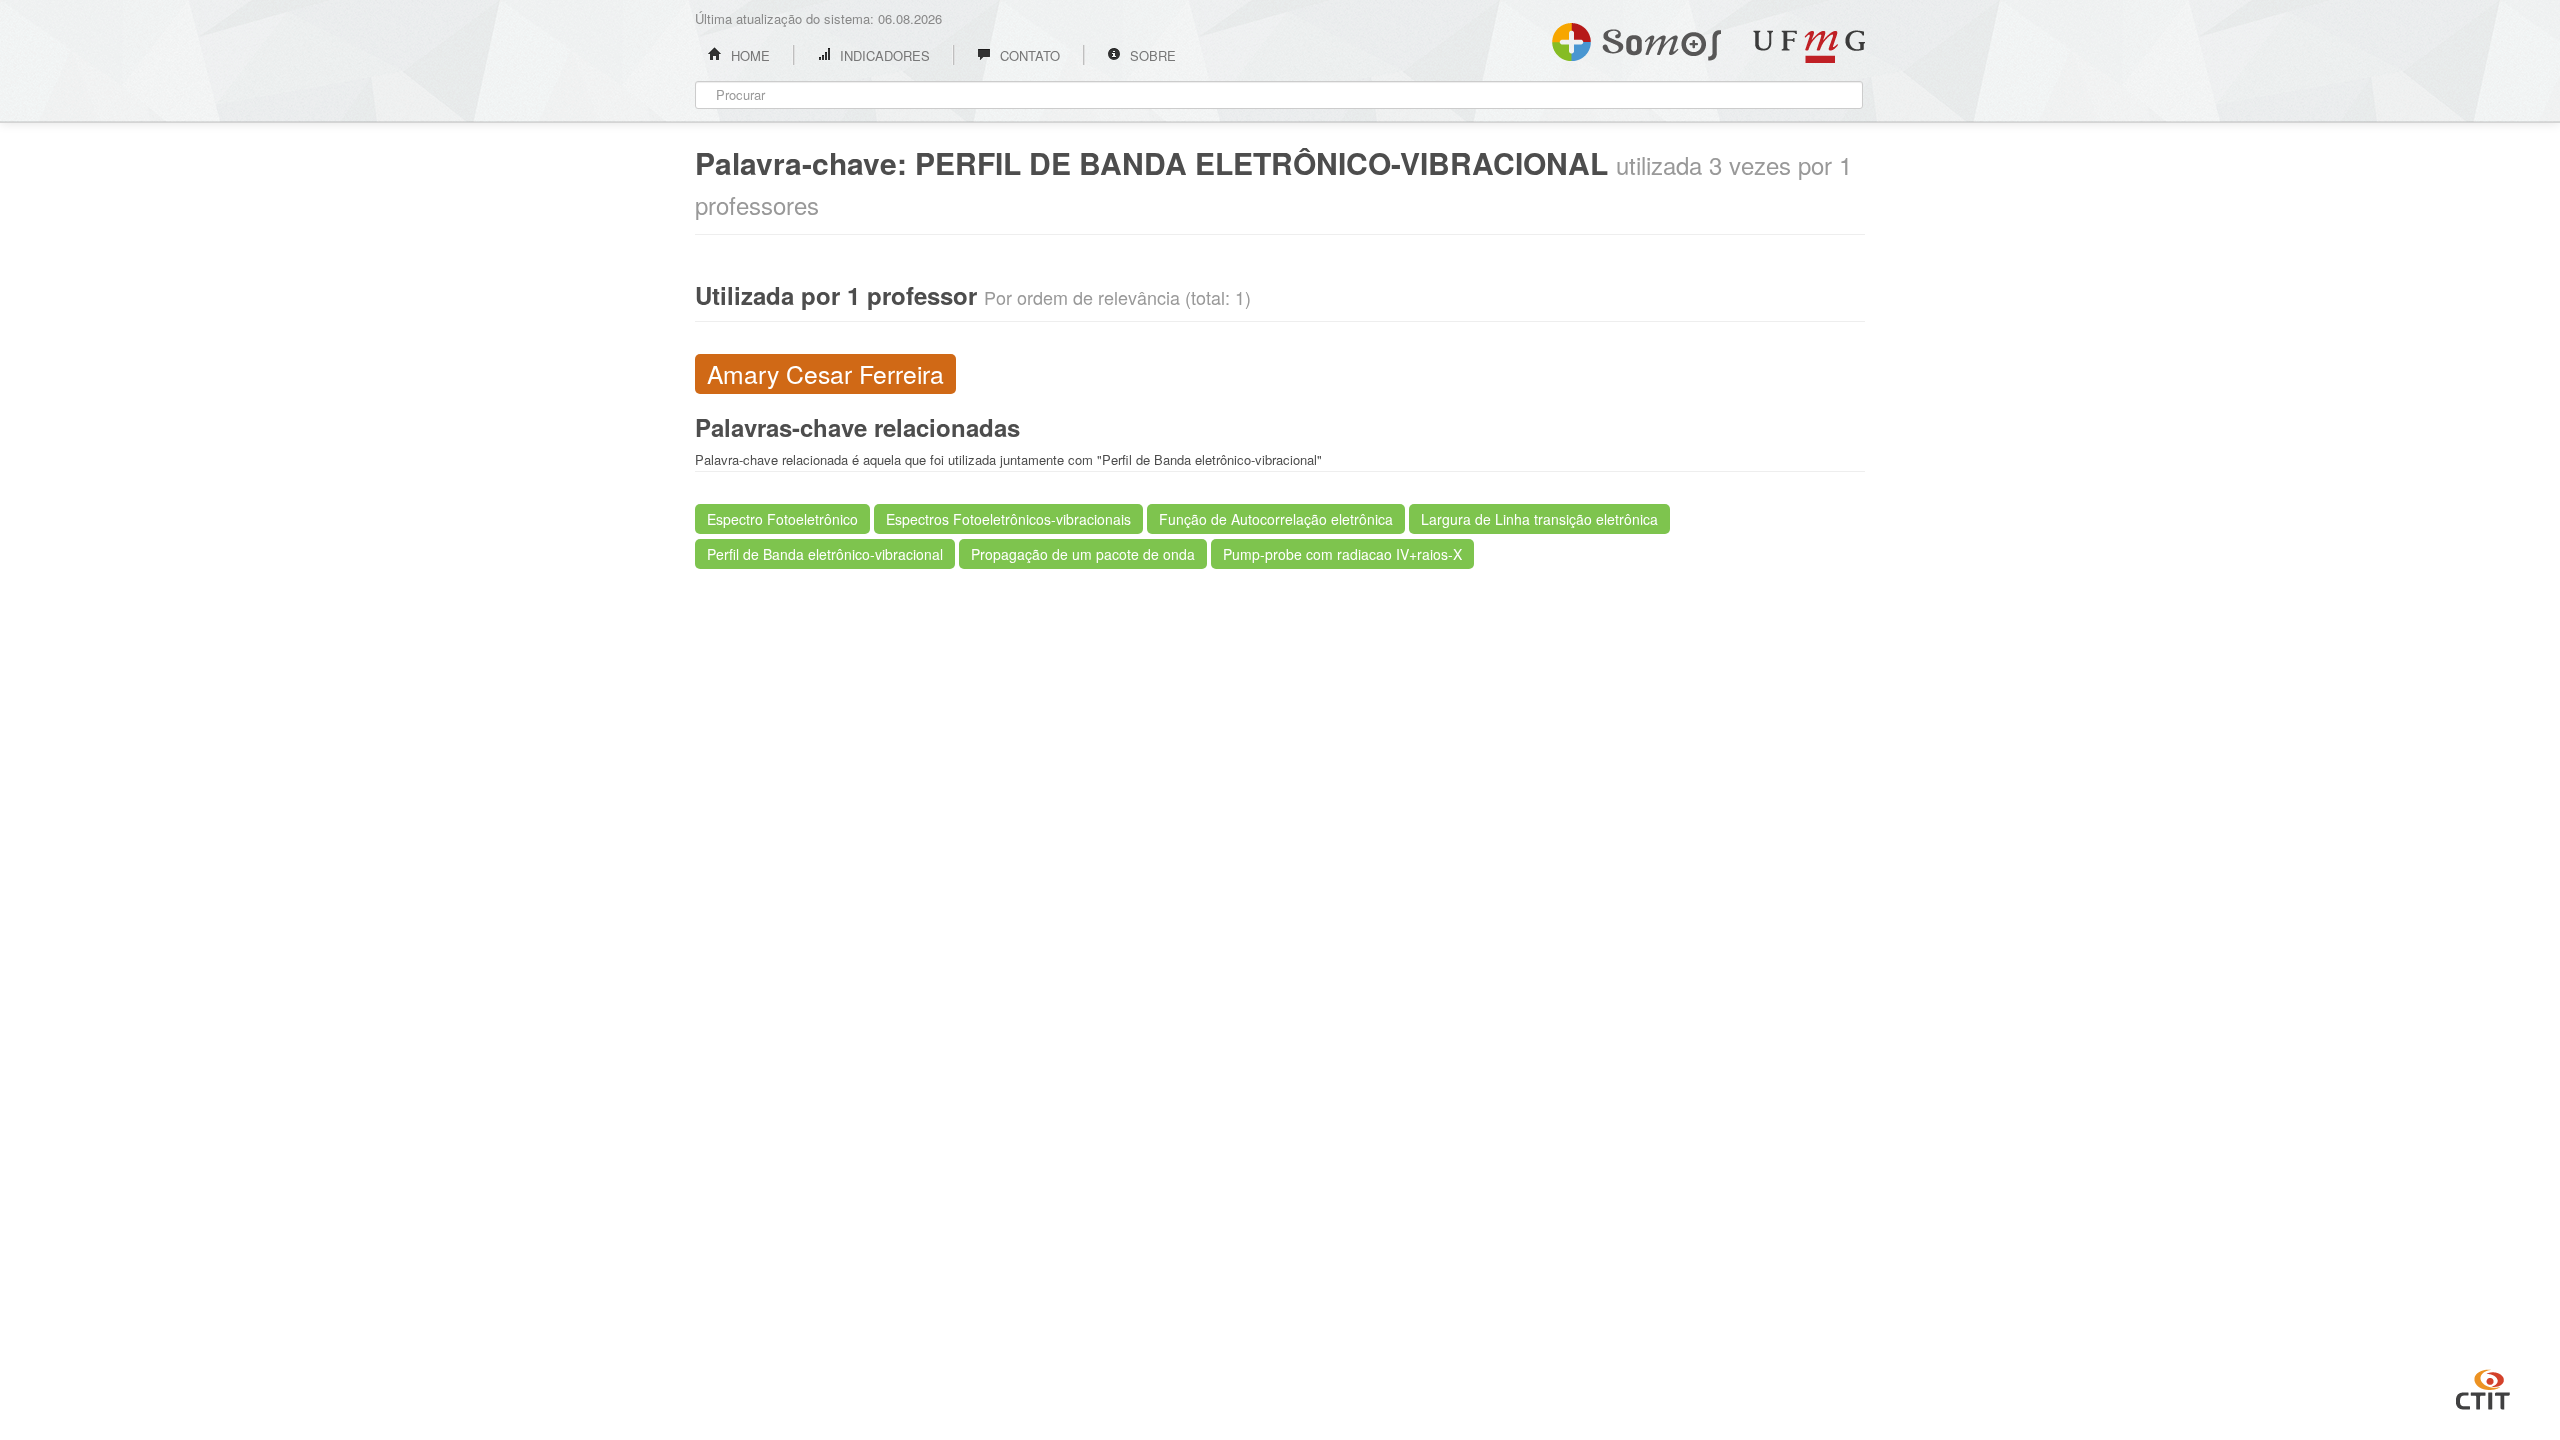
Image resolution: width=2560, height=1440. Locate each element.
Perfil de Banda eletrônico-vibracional (825, 554)
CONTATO (1028, 55)
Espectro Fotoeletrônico (782, 519)
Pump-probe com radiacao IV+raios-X (1342, 554)
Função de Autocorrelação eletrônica (1276, 519)
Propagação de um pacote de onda (1083, 554)
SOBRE (1151, 55)
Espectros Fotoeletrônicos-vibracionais (1008, 519)
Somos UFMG (1636, 38)
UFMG (1809, 46)
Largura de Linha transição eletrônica (1539, 519)
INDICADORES (883, 55)
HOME (748, 55)
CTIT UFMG (2483, 1387)
